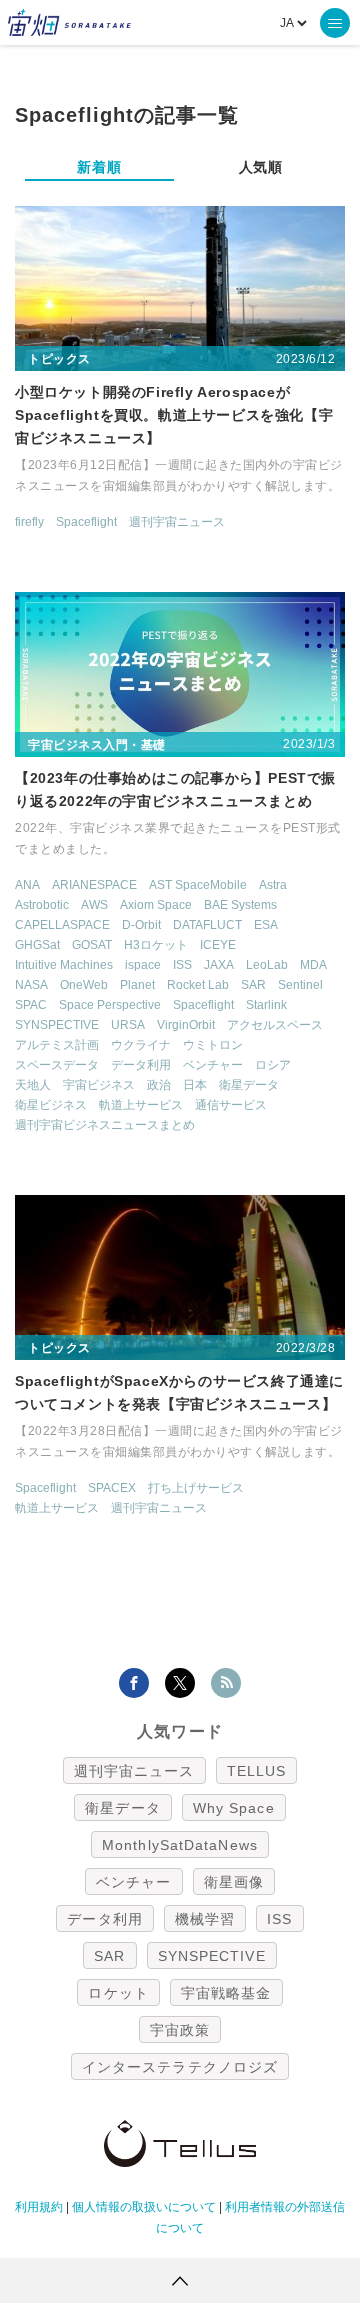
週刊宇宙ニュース (177, 522)
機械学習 (205, 1919)
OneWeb (84, 985)
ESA (266, 925)
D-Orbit (141, 925)
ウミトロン (213, 1045)
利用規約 (39, 2207)
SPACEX (112, 1488)
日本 (195, 1085)
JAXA (219, 965)
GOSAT (92, 945)
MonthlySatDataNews (180, 1845)
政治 (159, 1085)
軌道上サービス (141, 1105)
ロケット (118, 1993)
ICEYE (218, 945)
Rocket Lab (198, 985)
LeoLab (267, 965)
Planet (137, 985)
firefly (29, 522)
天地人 (33, 1085)
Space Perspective (110, 1005)
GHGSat (37, 945)
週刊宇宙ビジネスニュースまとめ (105, 1125)
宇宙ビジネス (99, 1085)
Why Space (234, 1808)
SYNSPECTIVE (57, 1025)
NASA (31, 985)
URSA (128, 1025)
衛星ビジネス (51, 1105)
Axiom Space (156, 905)
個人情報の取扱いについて (144, 2207)
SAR (253, 985)
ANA (27, 885)
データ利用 (141, 1065)
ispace (143, 965)
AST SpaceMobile (198, 885)
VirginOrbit (186, 1025)
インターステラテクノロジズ (180, 2067)
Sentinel (300, 985)
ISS (182, 965)
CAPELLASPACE (62, 925)
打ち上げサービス (196, 1488)
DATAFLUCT (207, 925)
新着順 (99, 167)
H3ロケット (156, 945)
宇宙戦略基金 (226, 1993)
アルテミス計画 (57, 1045)
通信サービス (231, 1105)
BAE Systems (240, 905)
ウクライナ (141, 1045)
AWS (94, 905)
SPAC (31, 1005)
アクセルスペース (275, 1025)
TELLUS (257, 1771)
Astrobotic (42, 905)
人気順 (261, 167)
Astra (273, 885)
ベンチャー (213, 1065)
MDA (313, 965)
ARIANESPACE (94, 885)
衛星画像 (234, 1882)
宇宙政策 (180, 2030)
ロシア (273, 1065)
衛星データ (249, 1085)
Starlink (266, 1005)
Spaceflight (86, 522)
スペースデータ (57, 1065)
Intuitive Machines (64, 965)
